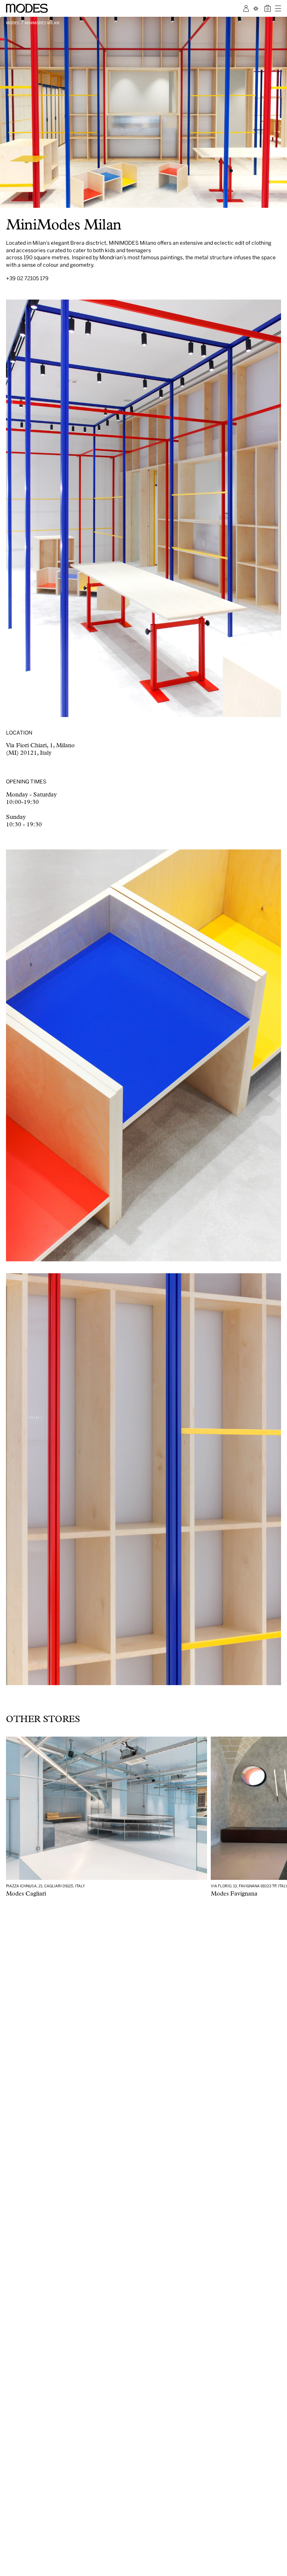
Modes (13, 23)
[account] (246, 8)
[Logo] (27, 8)
